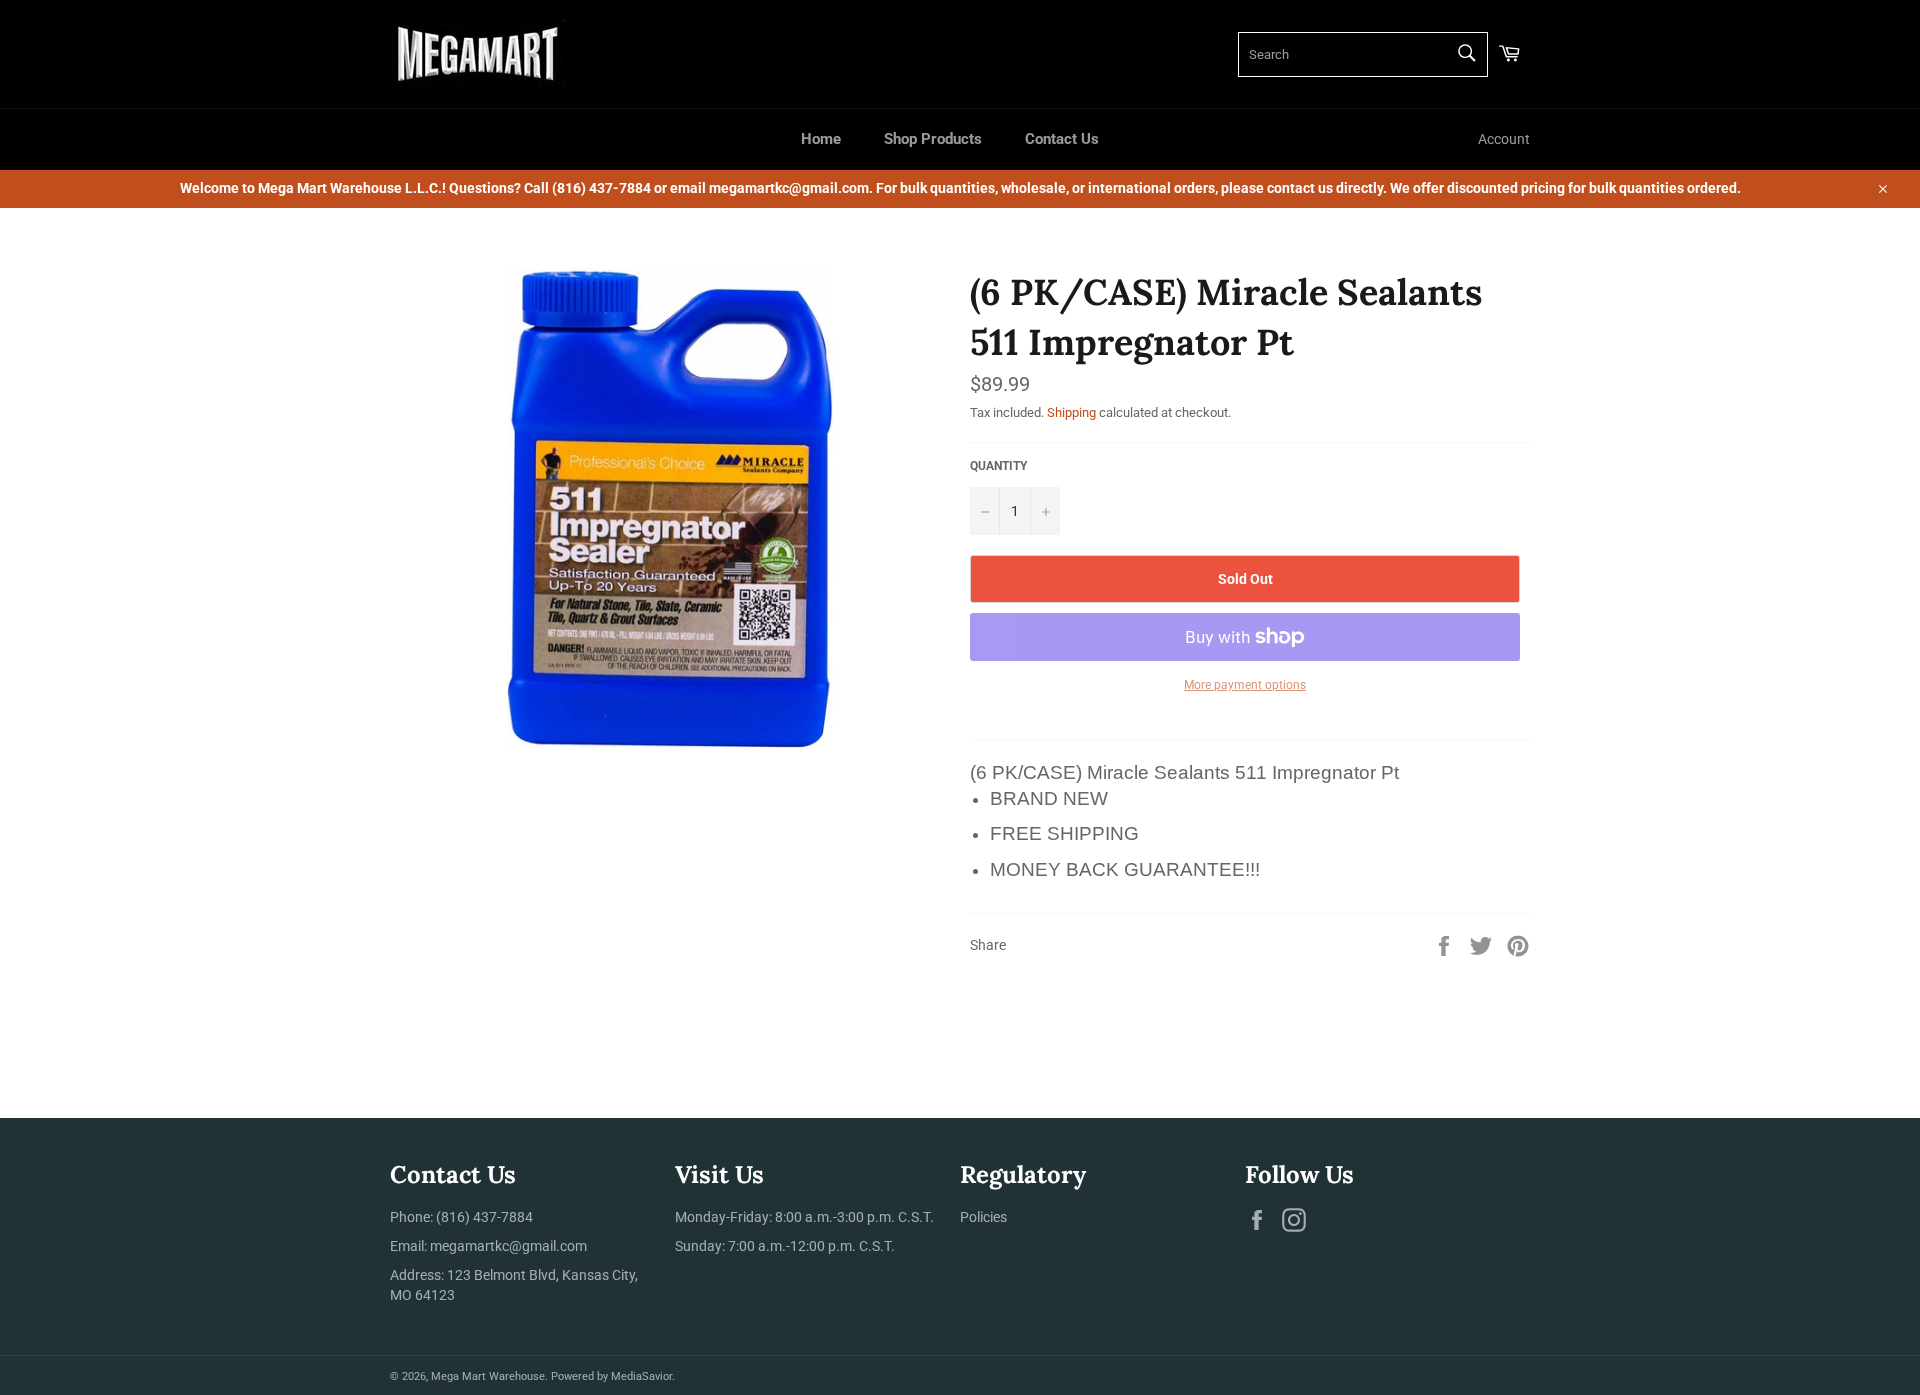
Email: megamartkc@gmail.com (488, 1246)
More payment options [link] (1245, 685)
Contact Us (1062, 139)
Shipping (1071, 412)
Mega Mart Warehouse (488, 1376)
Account (1504, 139)
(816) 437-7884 (484, 1217)
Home (821, 139)
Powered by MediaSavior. (613, 1376)
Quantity (998, 466)
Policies (983, 1217)
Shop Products (933, 139)
